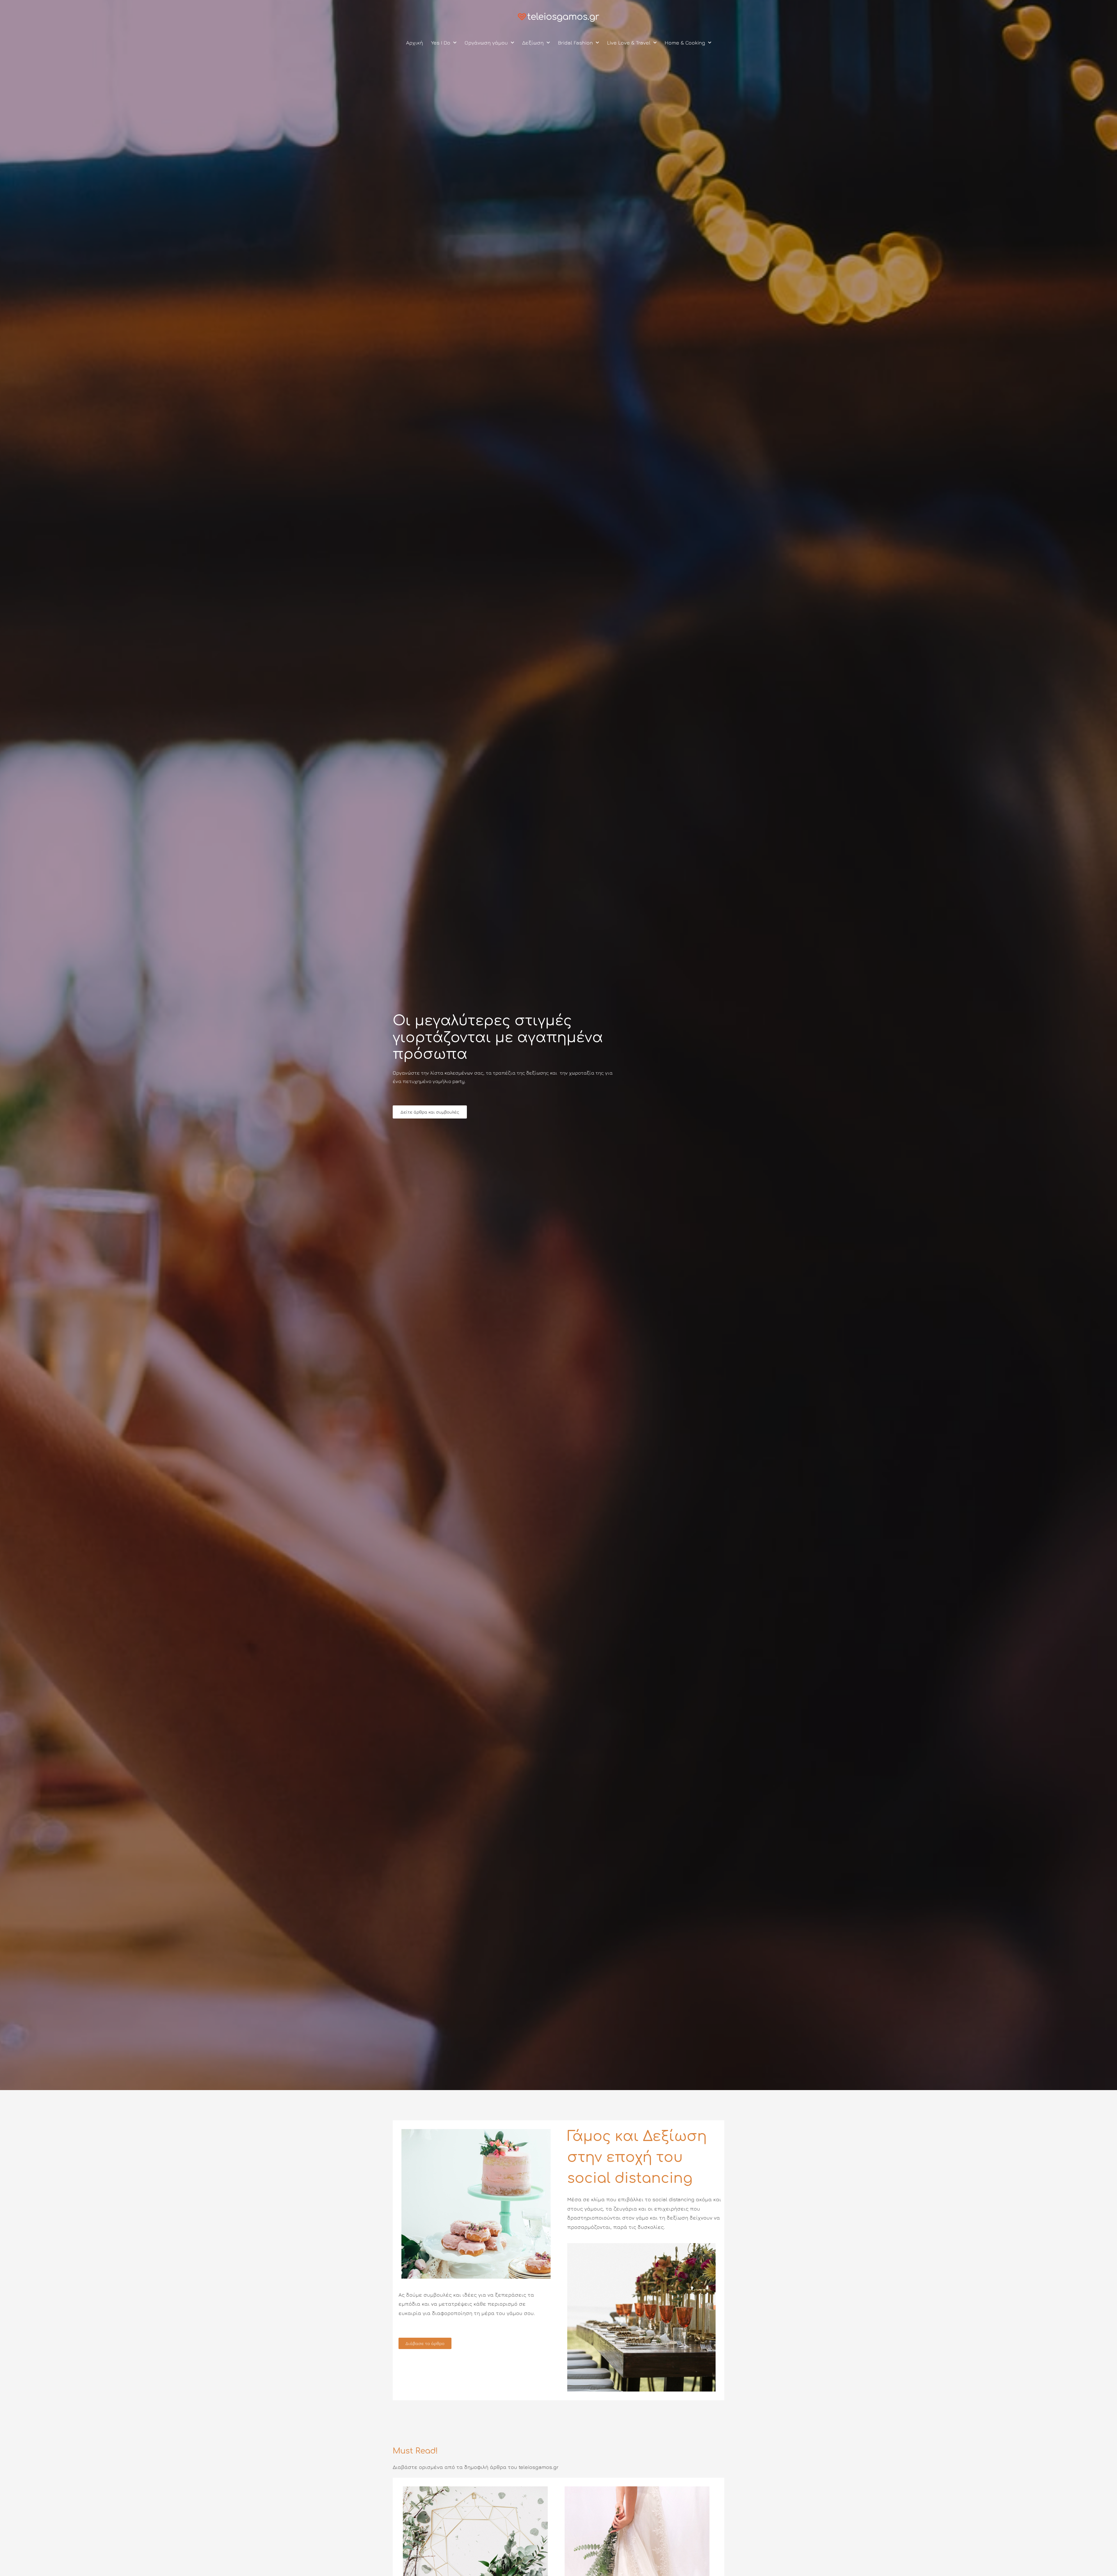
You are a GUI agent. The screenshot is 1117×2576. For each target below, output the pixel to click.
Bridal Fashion (575, 43)
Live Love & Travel (629, 43)
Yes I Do (441, 43)
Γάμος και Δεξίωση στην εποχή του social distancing (637, 2157)
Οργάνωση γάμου (486, 43)
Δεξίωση (533, 43)
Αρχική (415, 43)
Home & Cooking (685, 43)
